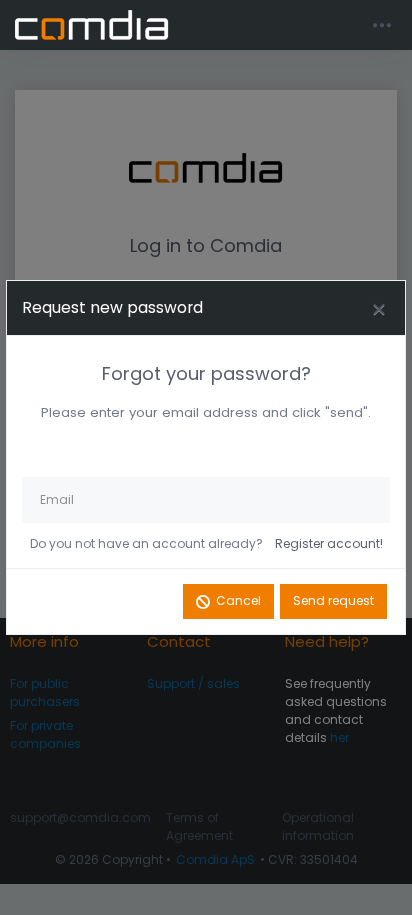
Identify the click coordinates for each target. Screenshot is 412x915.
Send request (333, 600)
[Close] (379, 308)
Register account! (329, 543)
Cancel (238, 600)
